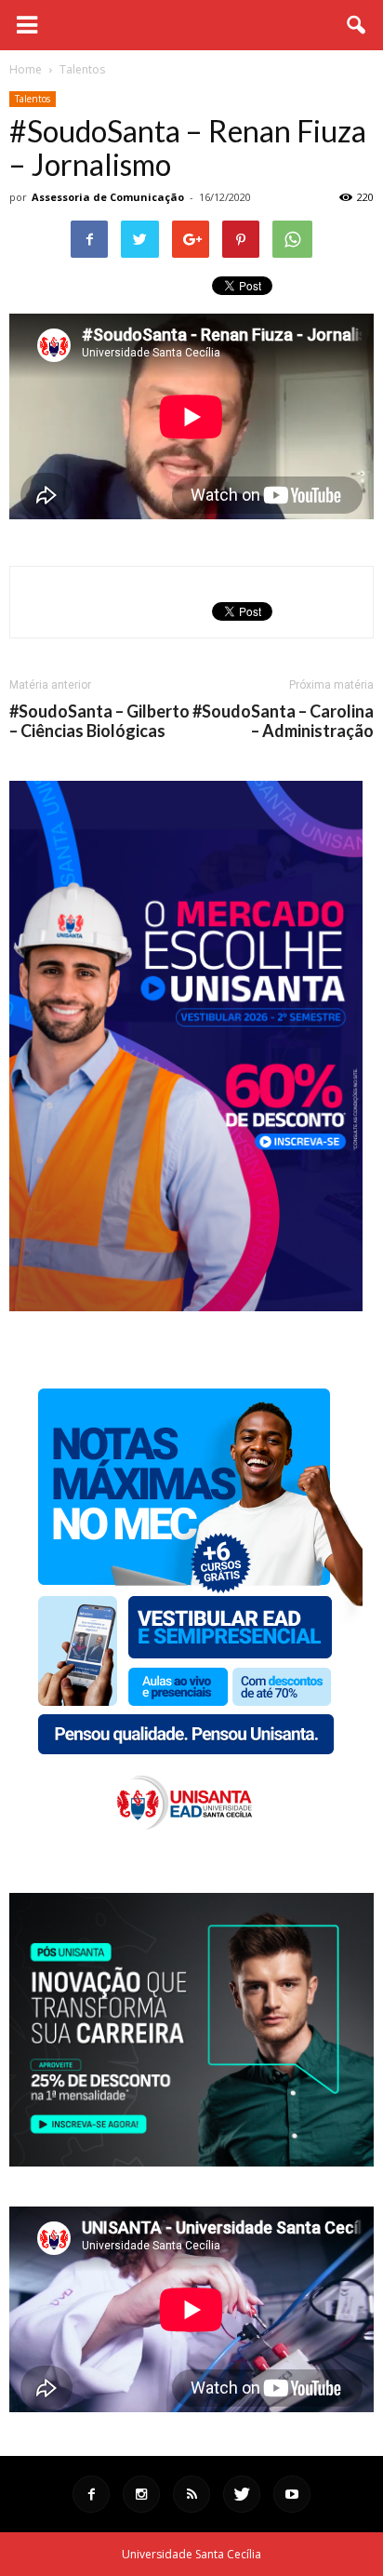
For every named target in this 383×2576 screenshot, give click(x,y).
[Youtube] (292, 2494)
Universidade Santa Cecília (191, 2554)
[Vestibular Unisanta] (186, 1307)
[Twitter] (242, 2494)
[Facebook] (91, 2494)
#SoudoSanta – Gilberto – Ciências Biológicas (99, 721)
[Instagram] (141, 2494)
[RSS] (191, 2494)
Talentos (33, 99)
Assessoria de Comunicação (108, 197)
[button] (357, 25)
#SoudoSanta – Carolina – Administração (283, 721)
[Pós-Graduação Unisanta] (191, 2161)
